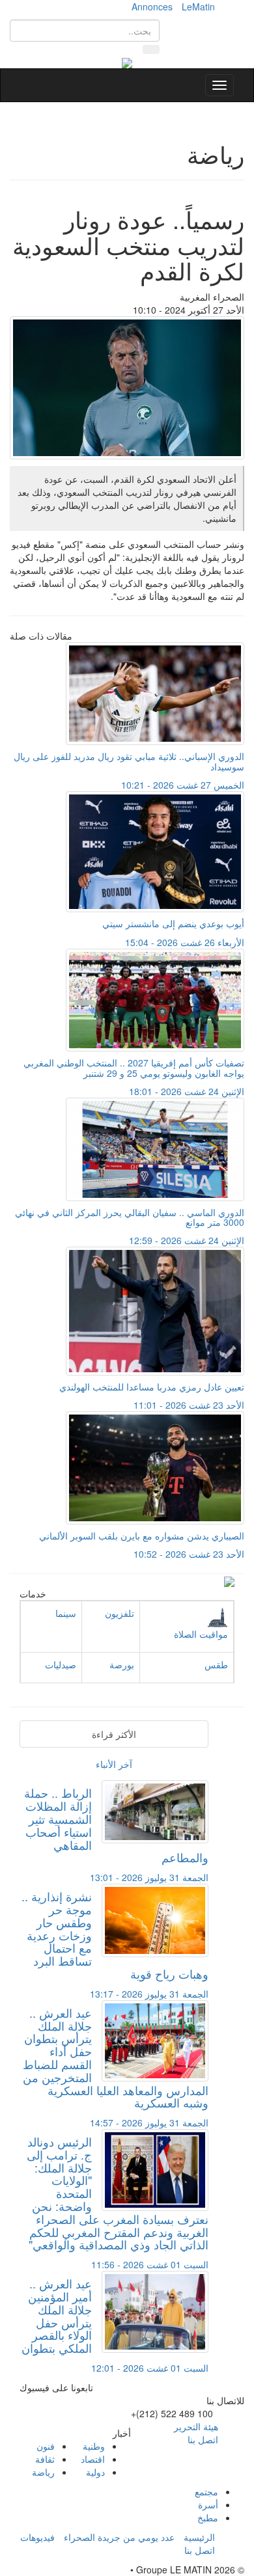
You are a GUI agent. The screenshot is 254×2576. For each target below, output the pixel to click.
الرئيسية (199, 2537)
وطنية (94, 2446)
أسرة (208, 2504)
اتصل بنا (203, 2439)
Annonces (152, 7)
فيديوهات (37, 2537)
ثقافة (45, 2459)
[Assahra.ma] (127, 62)
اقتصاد (93, 2459)
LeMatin (198, 7)
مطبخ (208, 2517)
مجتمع (206, 2491)
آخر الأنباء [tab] (114, 1764)
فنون (46, 2446)
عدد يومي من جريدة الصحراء (119, 2537)
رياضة (43, 2472)
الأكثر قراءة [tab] (114, 1734)
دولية (95, 2472)
